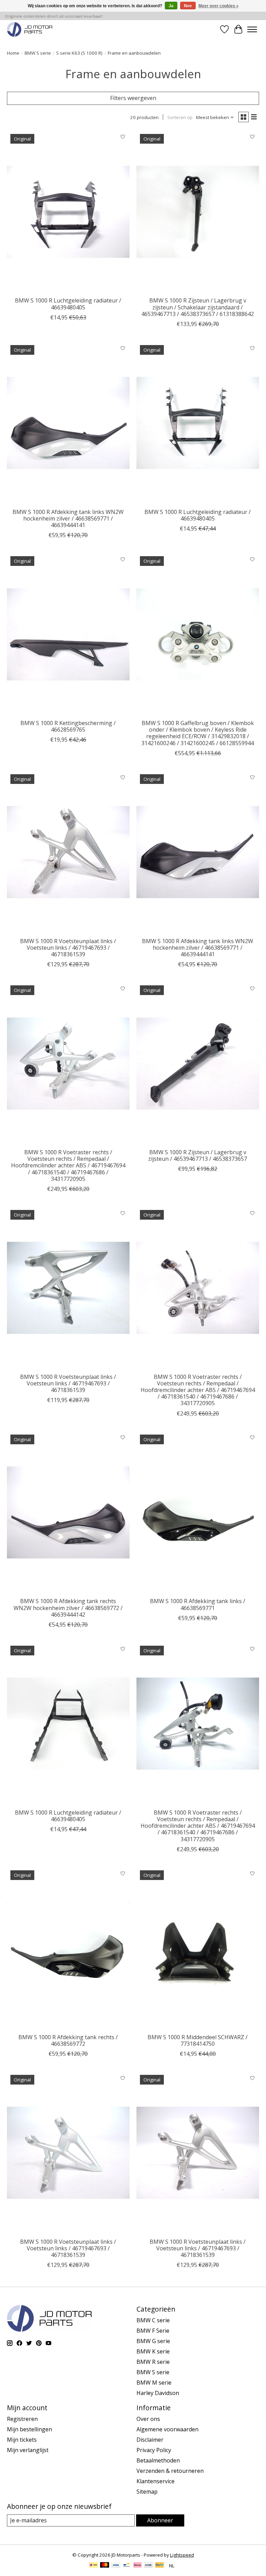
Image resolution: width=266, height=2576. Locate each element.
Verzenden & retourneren (170, 2471)
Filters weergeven (133, 98)
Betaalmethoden (158, 2460)
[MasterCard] (105, 2566)
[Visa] (116, 2566)
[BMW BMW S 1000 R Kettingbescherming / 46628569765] (68, 634)
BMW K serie (153, 2351)
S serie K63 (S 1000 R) (79, 53)
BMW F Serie (153, 2331)
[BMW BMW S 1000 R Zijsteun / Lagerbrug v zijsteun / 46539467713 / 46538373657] (198, 1063)
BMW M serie (154, 2383)
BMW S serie (38, 53)
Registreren (22, 2419)
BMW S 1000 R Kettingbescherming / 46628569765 (68, 726)
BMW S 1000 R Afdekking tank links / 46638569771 (198, 1604)
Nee (188, 6)
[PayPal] (160, 2566)
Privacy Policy (154, 2450)
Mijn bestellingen (29, 2429)
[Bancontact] (127, 2566)
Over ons (148, 2419)
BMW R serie (153, 2362)
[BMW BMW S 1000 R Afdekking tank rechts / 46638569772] (68, 1948)
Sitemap (147, 2492)
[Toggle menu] (252, 29)
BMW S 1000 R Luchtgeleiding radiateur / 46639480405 (68, 304)
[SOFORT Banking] (138, 2566)
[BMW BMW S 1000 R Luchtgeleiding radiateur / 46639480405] (68, 212)
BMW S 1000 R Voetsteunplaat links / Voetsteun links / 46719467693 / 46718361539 (68, 948)
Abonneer (160, 2520)
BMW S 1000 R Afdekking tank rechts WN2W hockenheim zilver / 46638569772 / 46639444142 (68, 1608)
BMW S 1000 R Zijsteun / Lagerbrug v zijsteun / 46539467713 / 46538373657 (198, 1155)
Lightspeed (182, 2555)
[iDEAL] (93, 2566)
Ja (171, 6)
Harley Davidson (158, 2393)
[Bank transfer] (149, 2566)
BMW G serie (153, 2341)
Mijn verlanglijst (28, 2450)
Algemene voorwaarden (167, 2429)
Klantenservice (156, 2481)
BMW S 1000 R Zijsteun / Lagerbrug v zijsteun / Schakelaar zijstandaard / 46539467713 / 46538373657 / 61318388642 (198, 307)
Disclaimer (150, 2440)
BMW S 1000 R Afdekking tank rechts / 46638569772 (68, 2040)
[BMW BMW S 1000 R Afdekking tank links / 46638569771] (198, 1513)
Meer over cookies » (219, 6)
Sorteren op (180, 117)
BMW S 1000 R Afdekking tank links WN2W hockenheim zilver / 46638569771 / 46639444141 (68, 518)
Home (13, 53)
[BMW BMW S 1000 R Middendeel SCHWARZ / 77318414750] (198, 1948)
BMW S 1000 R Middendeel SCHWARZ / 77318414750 (198, 2040)
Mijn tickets (22, 2440)
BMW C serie (153, 2320)
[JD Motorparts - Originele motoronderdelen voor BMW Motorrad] (30, 29)
